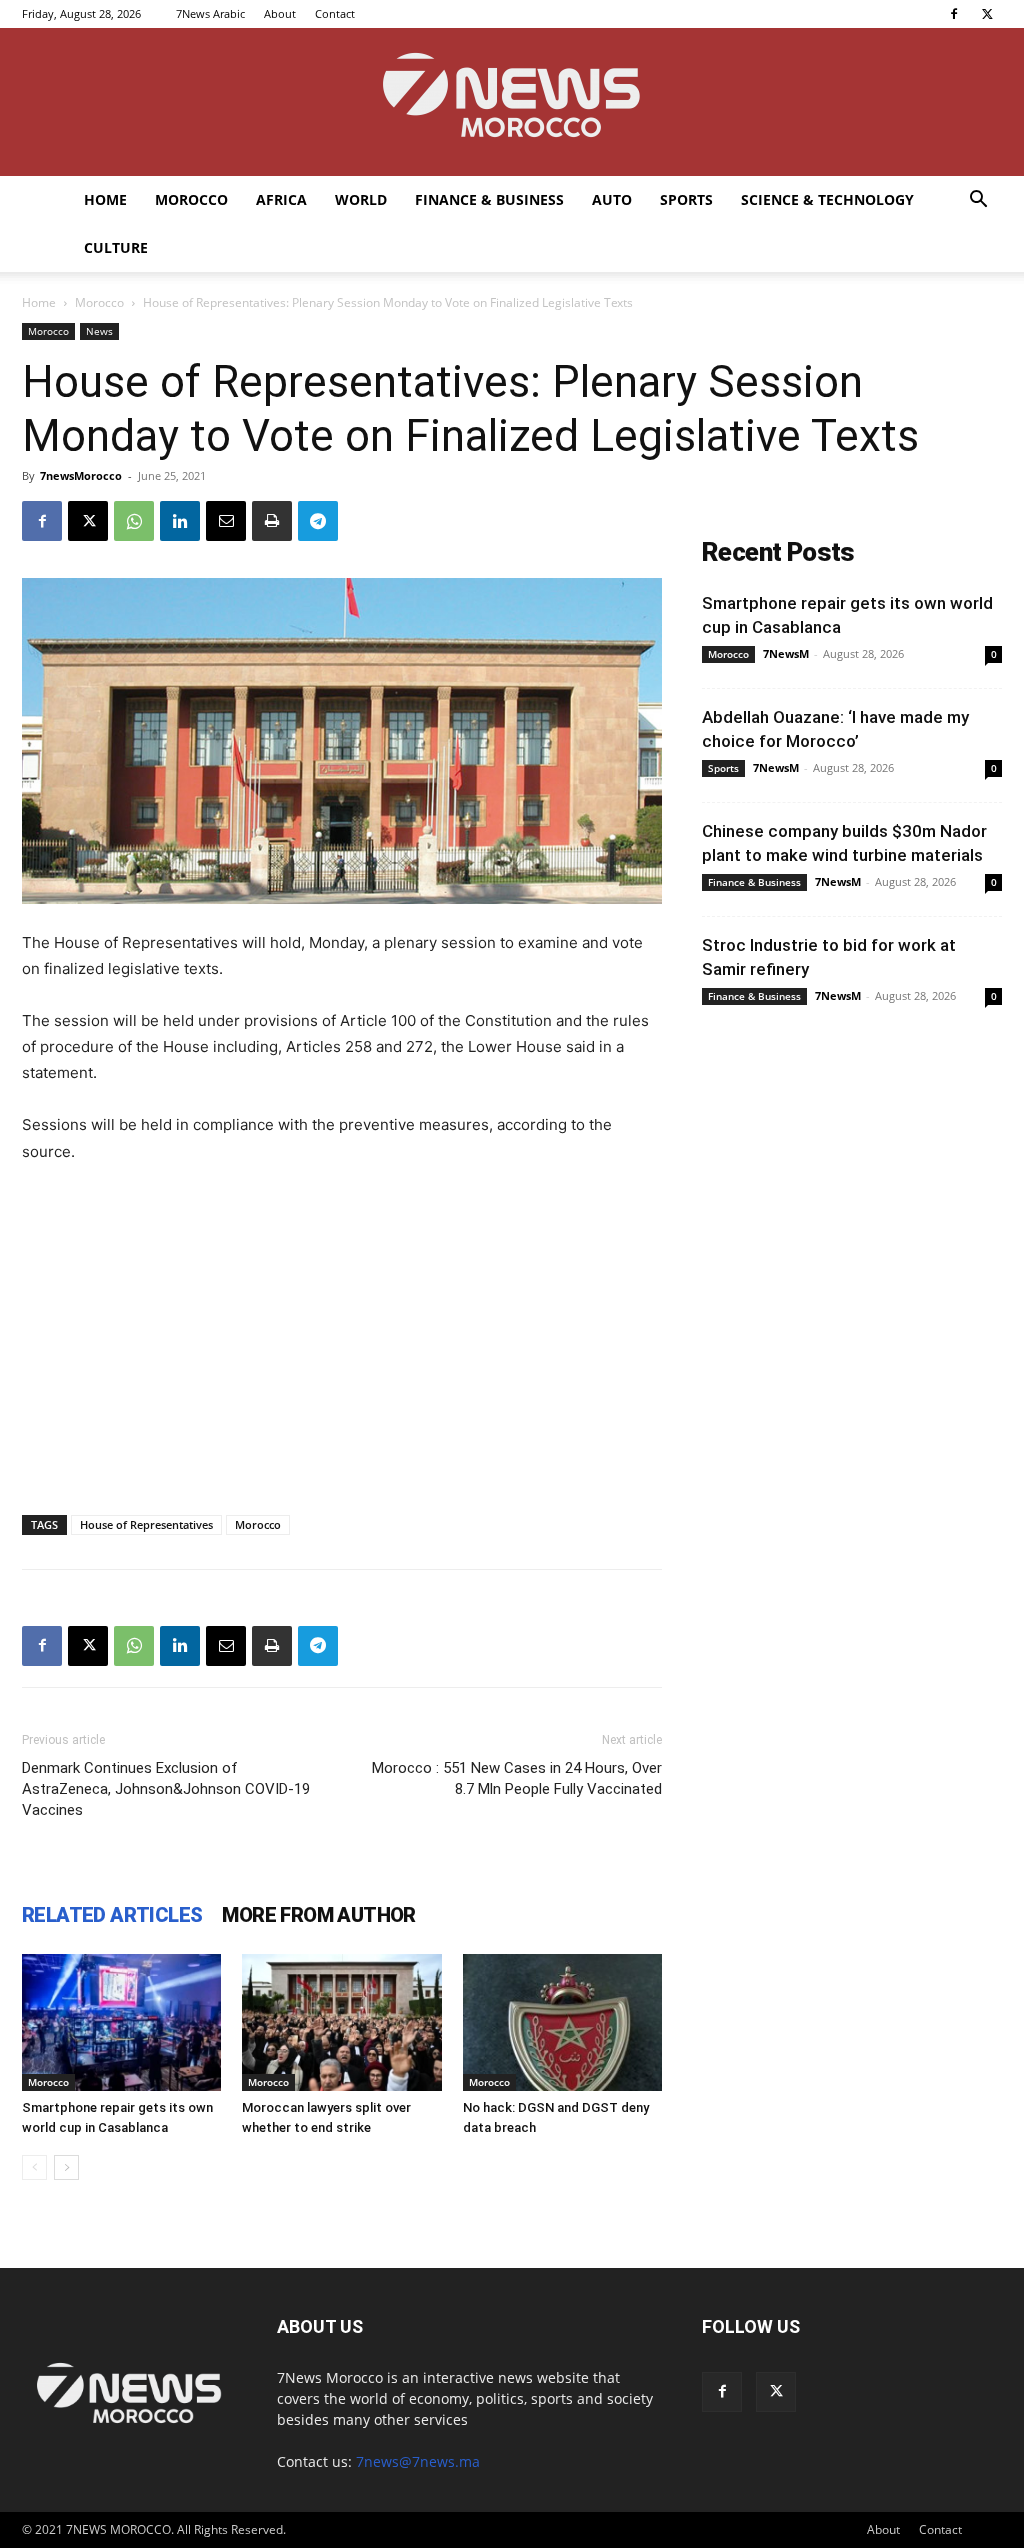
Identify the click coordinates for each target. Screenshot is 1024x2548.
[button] (978, 201)
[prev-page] (34, 2167)
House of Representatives (146, 1524)
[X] (987, 14)
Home (105, 199)
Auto (612, 199)
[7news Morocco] (512, 102)
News (99, 331)
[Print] (272, 521)
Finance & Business (489, 199)
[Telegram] (318, 521)
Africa (281, 199)
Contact (335, 13)
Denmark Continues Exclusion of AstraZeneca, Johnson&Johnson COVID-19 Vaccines (166, 1789)
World (361, 199)
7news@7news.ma (418, 2461)
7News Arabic (210, 13)
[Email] (226, 521)
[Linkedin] (180, 521)
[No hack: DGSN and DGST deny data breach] (562, 2022)
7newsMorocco (81, 475)
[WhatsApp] (134, 521)
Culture (116, 247)
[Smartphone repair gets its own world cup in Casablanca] (121, 2022)
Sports (686, 199)
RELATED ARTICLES (112, 1915)
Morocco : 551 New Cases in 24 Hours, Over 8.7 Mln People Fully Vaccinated (517, 1778)
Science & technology (827, 199)
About (280, 13)
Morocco (191, 199)
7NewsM (786, 653)
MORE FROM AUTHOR (318, 1915)
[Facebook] (954, 14)
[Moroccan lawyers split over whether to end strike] (341, 2022)
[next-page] (66, 2167)
